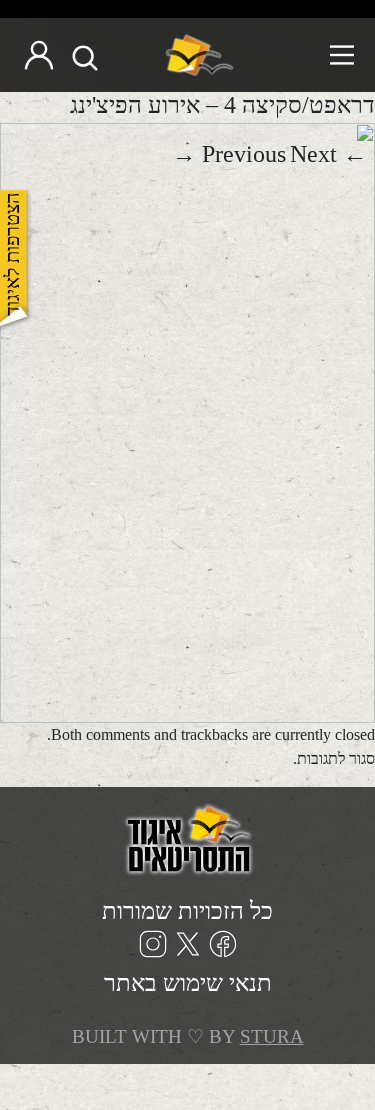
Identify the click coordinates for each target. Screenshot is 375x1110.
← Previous (284, 154)
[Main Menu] (302, 55)
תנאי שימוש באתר (188, 983)
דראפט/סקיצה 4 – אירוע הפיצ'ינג (222, 105)
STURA (272, 1036)
